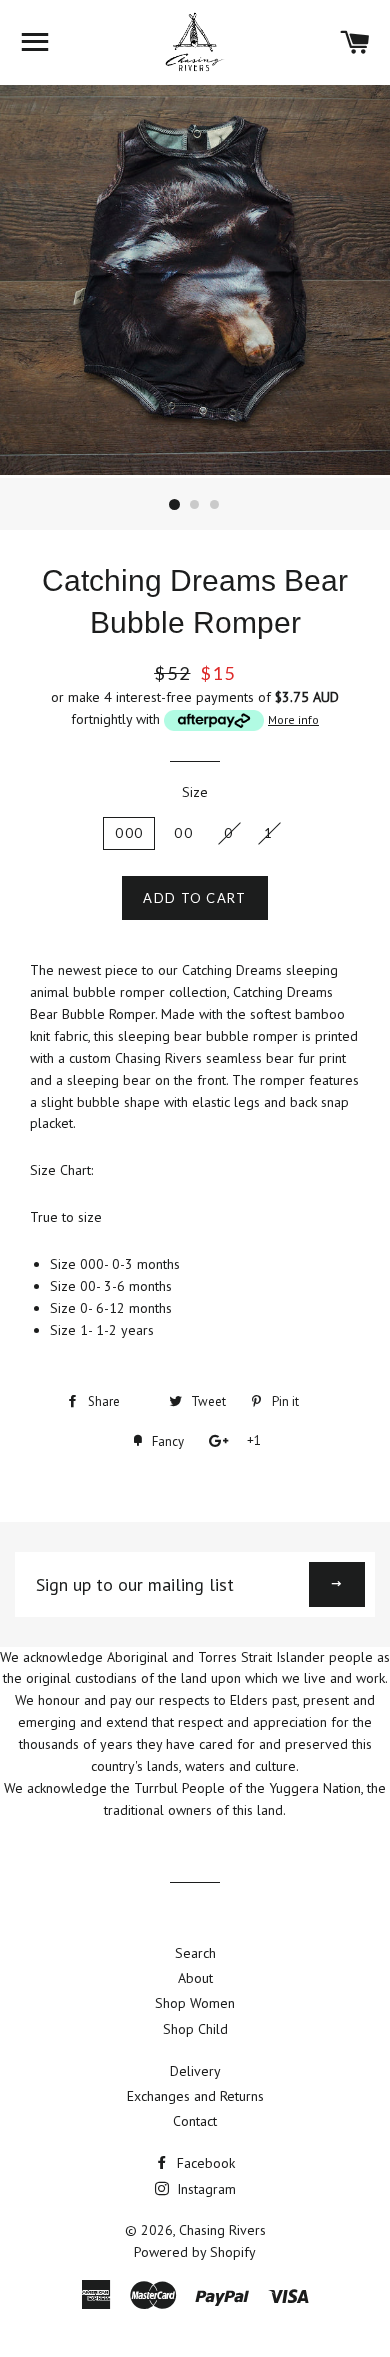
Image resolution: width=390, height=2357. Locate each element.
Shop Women (195, 2003)
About (195, 1978)
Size (195, 792)
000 (129, 833)
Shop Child (195, 2029)
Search (195, 1953)
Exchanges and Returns (195, 2096)
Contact (195, 2121)
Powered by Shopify (195, 2252)
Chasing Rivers (222, 2230)
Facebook (204, 2163)
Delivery (195, 2071)
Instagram (204, 2189)
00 (183, 833)
